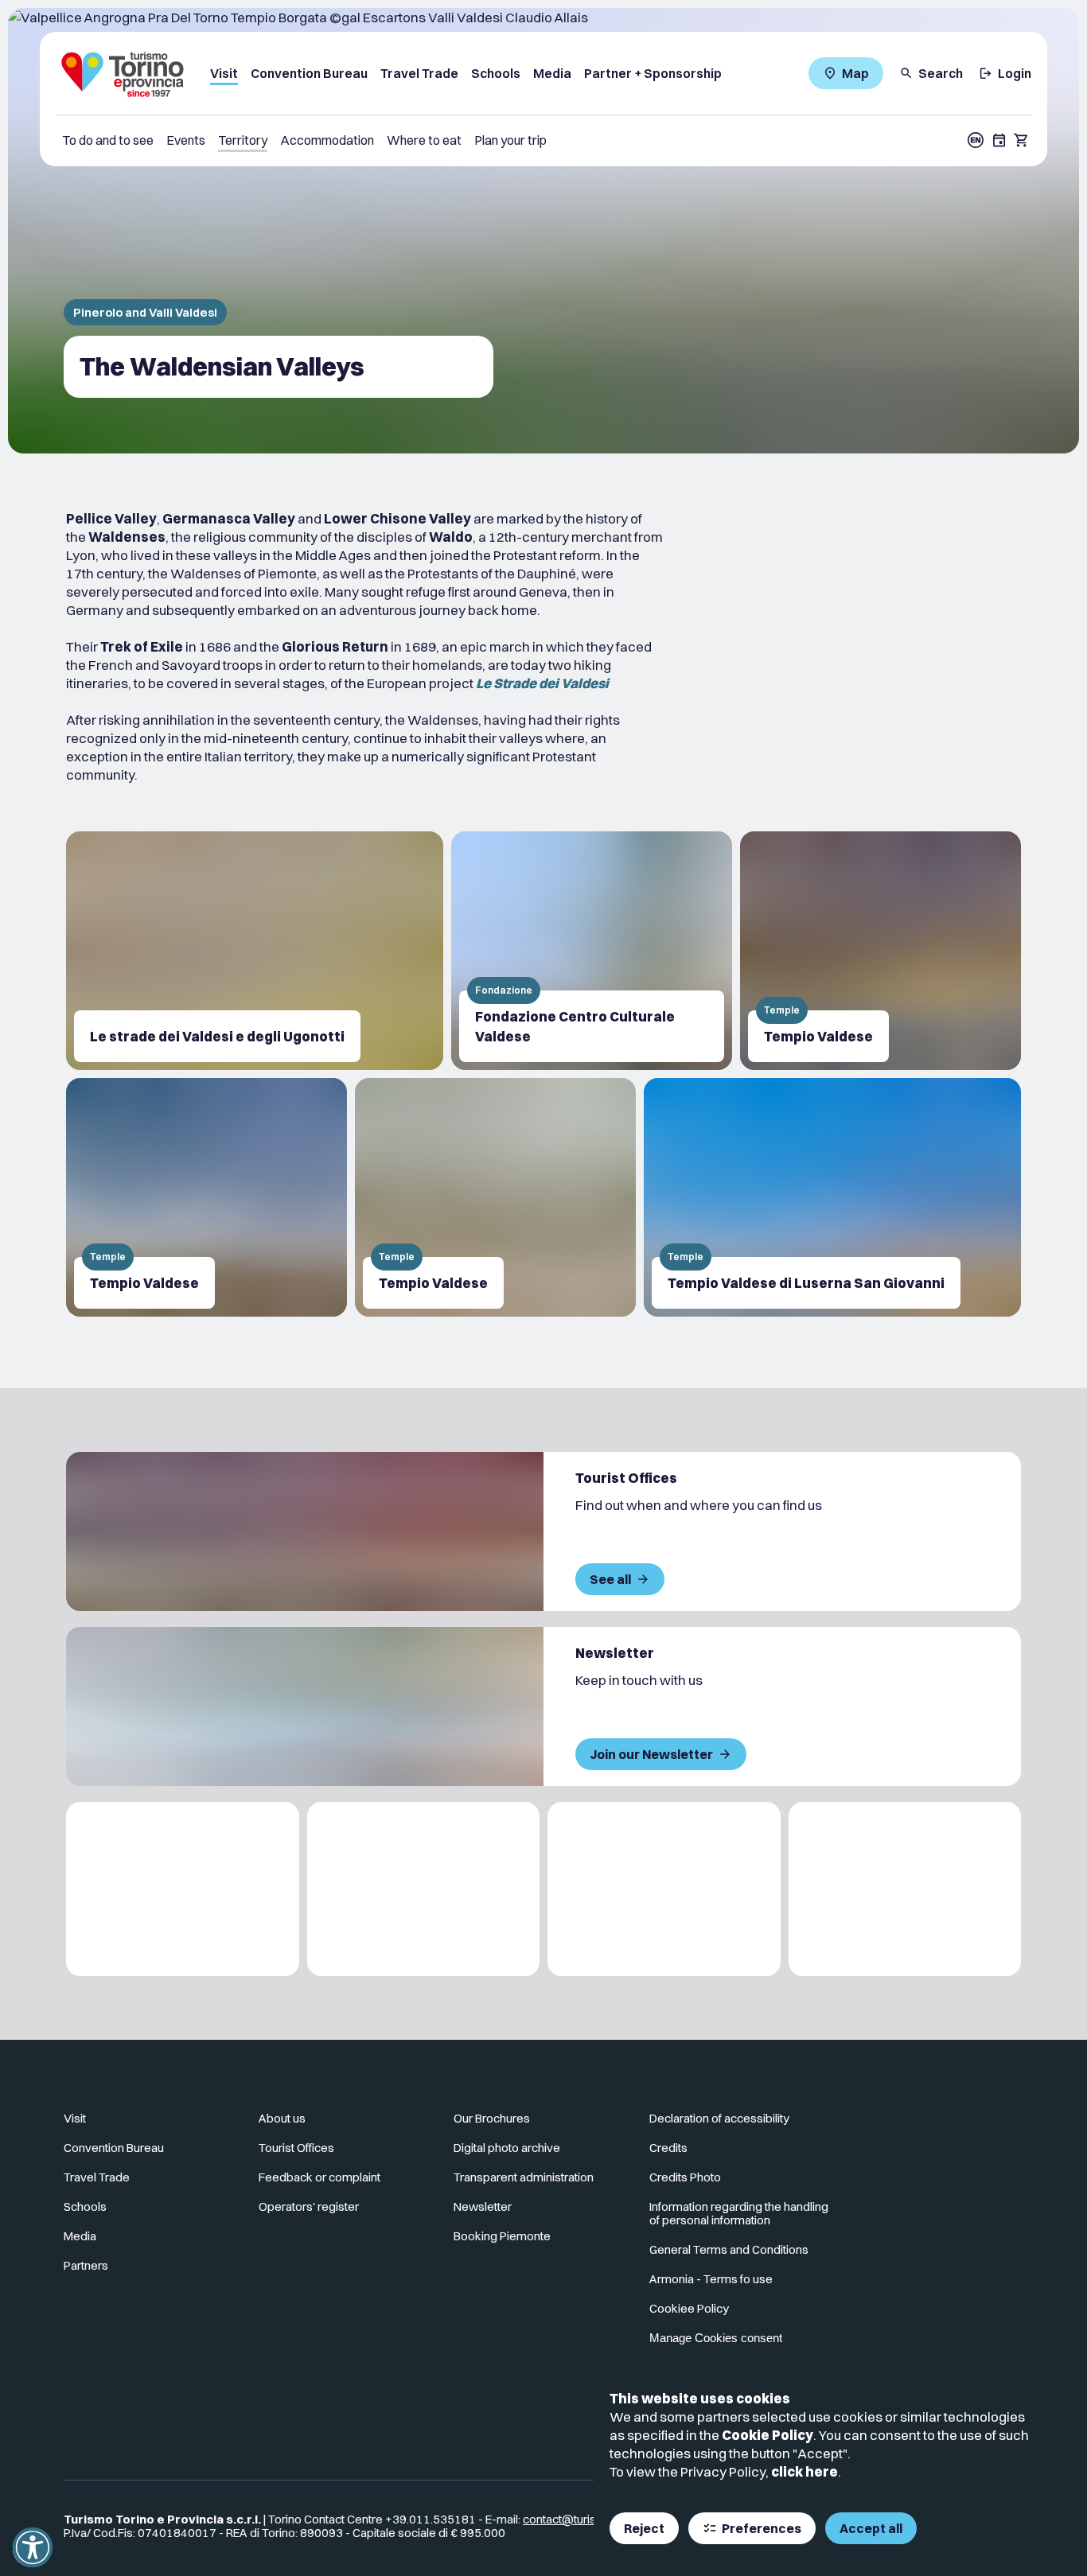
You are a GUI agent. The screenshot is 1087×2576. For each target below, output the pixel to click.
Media (552, 73)
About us (282, 2118)
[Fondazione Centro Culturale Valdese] (592, 951)
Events (186, 140)
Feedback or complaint (319, 2177)
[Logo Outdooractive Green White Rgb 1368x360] (905, 1889)
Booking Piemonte (502, 2236)
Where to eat (424, 140)
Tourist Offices (296, 2148)
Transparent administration (524, 2177)
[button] (33, 2547)
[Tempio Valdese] (881, 951)
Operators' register (309, 2206)
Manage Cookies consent (716, 2338)
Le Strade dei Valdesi (542, 683)
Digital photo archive (507, 2148)
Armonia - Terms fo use (711, 2279)
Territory (243, 140)
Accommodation (327, 140)
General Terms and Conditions (729, 2249)
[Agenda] (999, 140)
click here (805, 2471)
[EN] (976, 140)
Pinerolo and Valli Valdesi (145, 312)
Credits (668, 2148)
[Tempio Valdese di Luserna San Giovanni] (832, 1197)
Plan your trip (510, 140)
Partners (86, 2265)
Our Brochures (492, 2118)
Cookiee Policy (689, 2308)
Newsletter (483, 2206)
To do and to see (108, 140)
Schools (496, 73)
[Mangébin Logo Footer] (424, 1889)
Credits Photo (685, 2177)
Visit (224, 73)
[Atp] (183, 1889)
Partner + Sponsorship (653, 73)
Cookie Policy (768, 2435)
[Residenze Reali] (664, 1889)
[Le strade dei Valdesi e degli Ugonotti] (255, 951)
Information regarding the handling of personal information (739, 2213)
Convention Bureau (309, 73)
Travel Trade (419, 73)
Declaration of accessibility (719, 2118)
